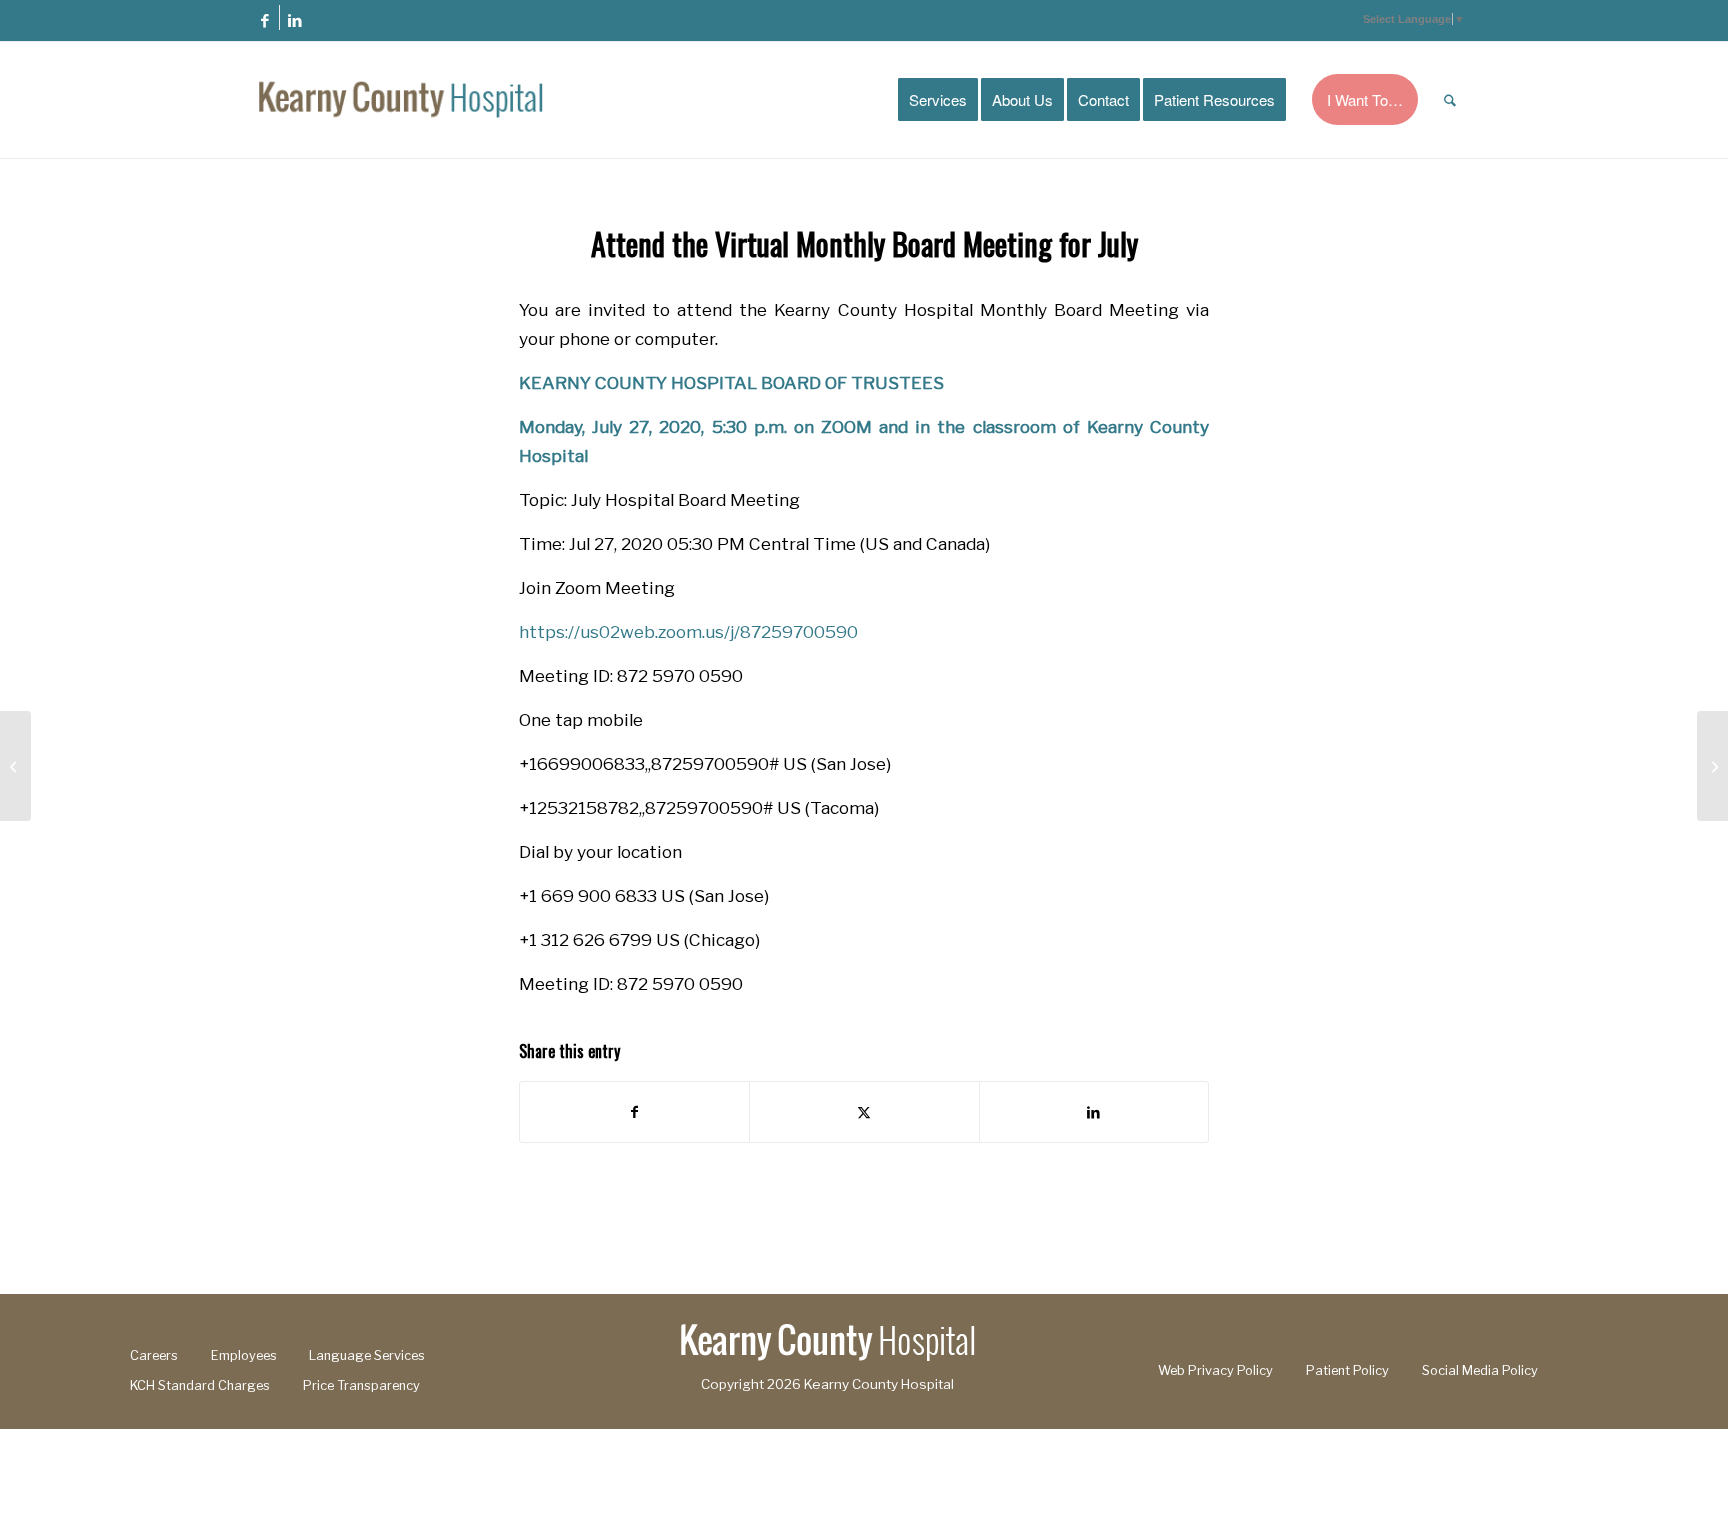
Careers (154, 1355)
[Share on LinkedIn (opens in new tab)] (1094, 1112)
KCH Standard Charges (200, 1385)
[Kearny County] (401, 100)
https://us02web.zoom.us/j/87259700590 (688, 631)
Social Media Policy (1480, 1370)
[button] (1414, 19)
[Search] (1450, 100)
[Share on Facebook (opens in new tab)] (634, 1112)
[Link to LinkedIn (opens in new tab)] (295, 20)
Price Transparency (361, 1385)
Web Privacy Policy (1215, 1370)
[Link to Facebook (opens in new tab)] (264, 20)
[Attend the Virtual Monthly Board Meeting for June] (15, 766)
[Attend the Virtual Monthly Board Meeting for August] (1712, 766)
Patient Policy (1347, 1370)
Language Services (367, 1355)
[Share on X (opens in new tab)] (864, 1112)
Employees (244, 1355)
